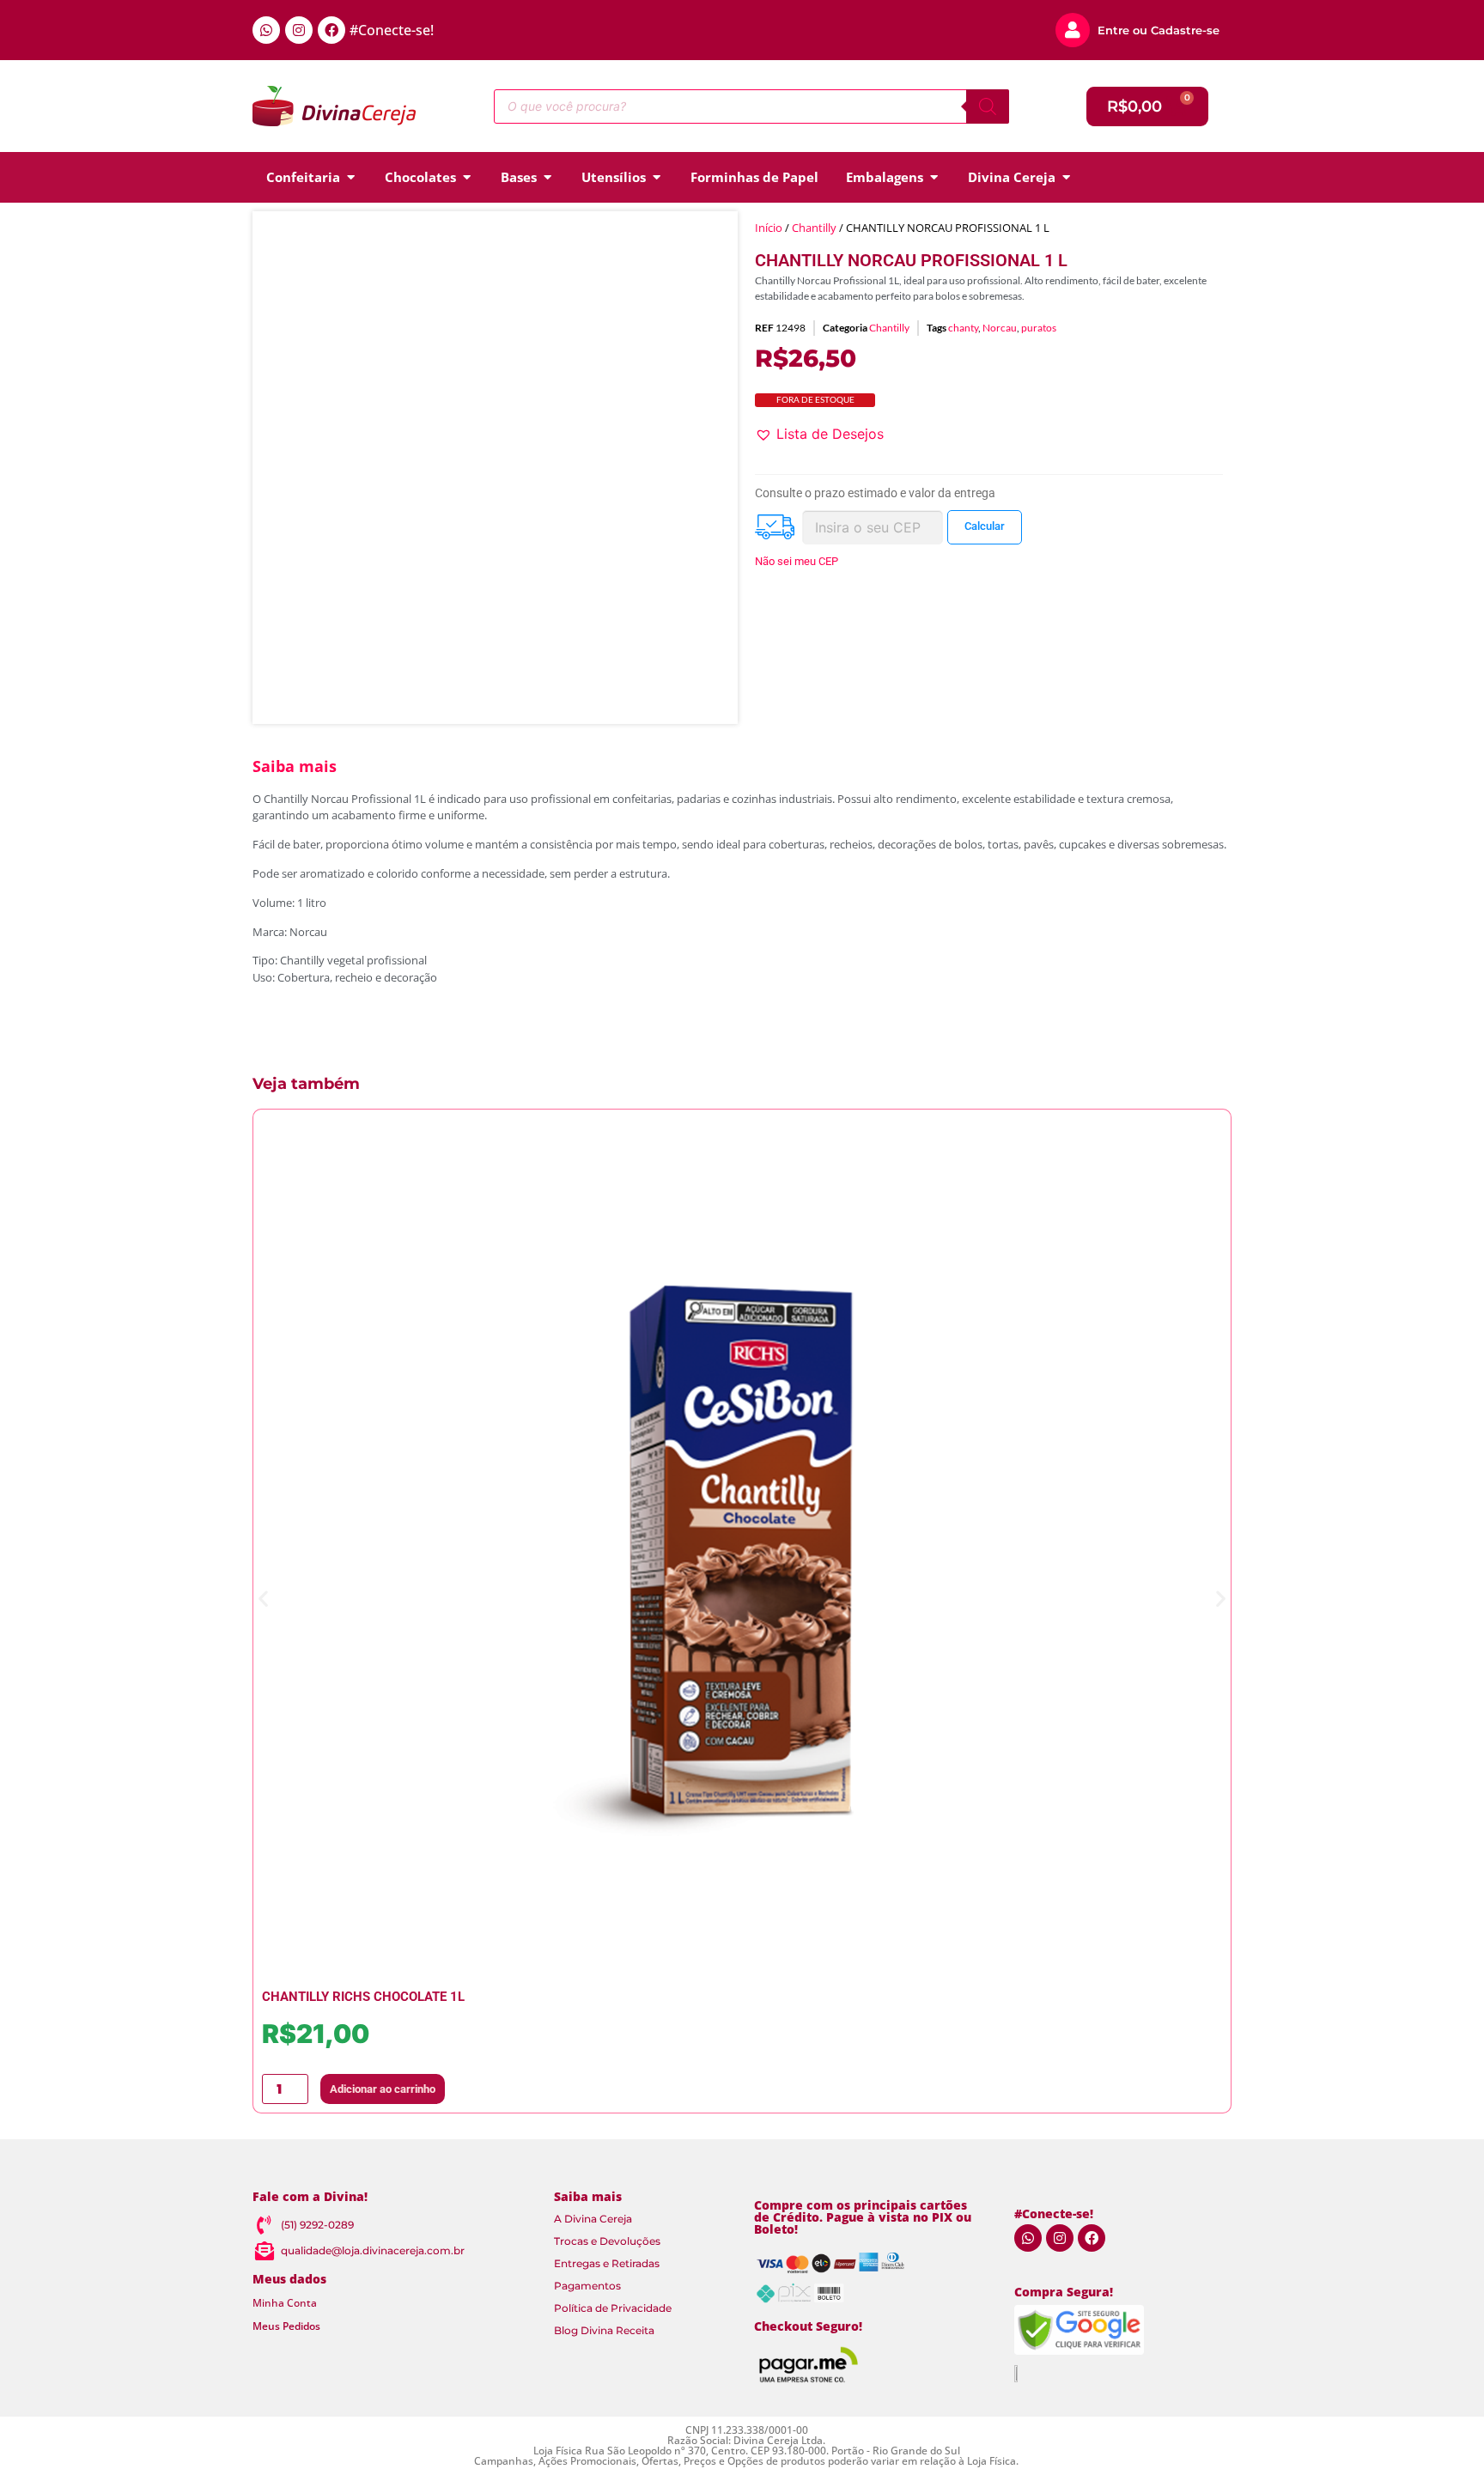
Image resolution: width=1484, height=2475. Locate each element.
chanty (963, 328)
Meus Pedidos (286, 2326)
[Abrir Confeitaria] (351, 177)
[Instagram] (299, 30)
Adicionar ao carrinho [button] (383, 2089)
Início (769, 228)
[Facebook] (331, 30)
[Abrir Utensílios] (657, 177)
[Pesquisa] (988, 106)
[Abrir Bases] (547, 177)
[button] (819, 434)
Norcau (1000, 328)
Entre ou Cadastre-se (1159, 30)
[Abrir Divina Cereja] (1066, 177)
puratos (1039, 328)
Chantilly (814, 228)
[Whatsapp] (266, 30)
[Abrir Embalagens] (934, 177)
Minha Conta (285, 2303)
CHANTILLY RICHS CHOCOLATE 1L (363, 1997)
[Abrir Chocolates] (467, 177)
